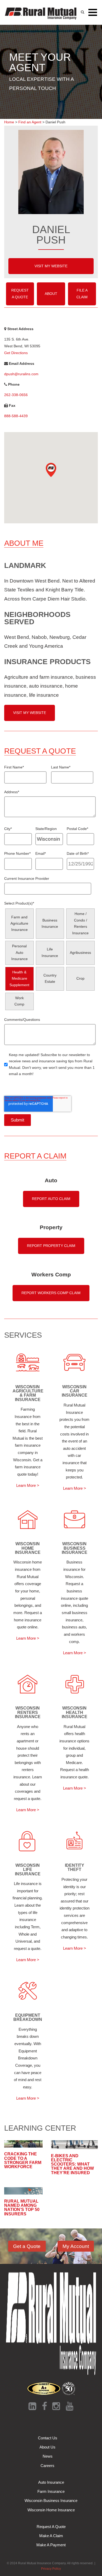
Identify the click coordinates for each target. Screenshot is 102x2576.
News (48, 2456)
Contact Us (48, 2438)
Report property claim (51, 1246)
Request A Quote (20, 294)
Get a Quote (27, 2246)
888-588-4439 (16, 416)
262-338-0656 (16, 395)
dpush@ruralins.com (21, 374)
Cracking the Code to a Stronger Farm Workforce (23, 2160)
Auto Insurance (51, 2482)
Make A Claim (51, 2536)
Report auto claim (51, 1199)
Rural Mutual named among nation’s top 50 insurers (22, 2207)
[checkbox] (50, 959)
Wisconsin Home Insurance (51, 2510)
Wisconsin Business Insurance (51, 2501)
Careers (47, 2466)
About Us (47, 2447)
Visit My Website (51, 266)
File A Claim (82, 294)
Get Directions (16, 353)
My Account (76, 2246)
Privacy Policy (51, 2569)
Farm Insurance (51, 2491)
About (51, 294)
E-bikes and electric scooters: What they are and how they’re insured (72, 2164)
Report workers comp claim (51, 1293)
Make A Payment (51, 2545)
